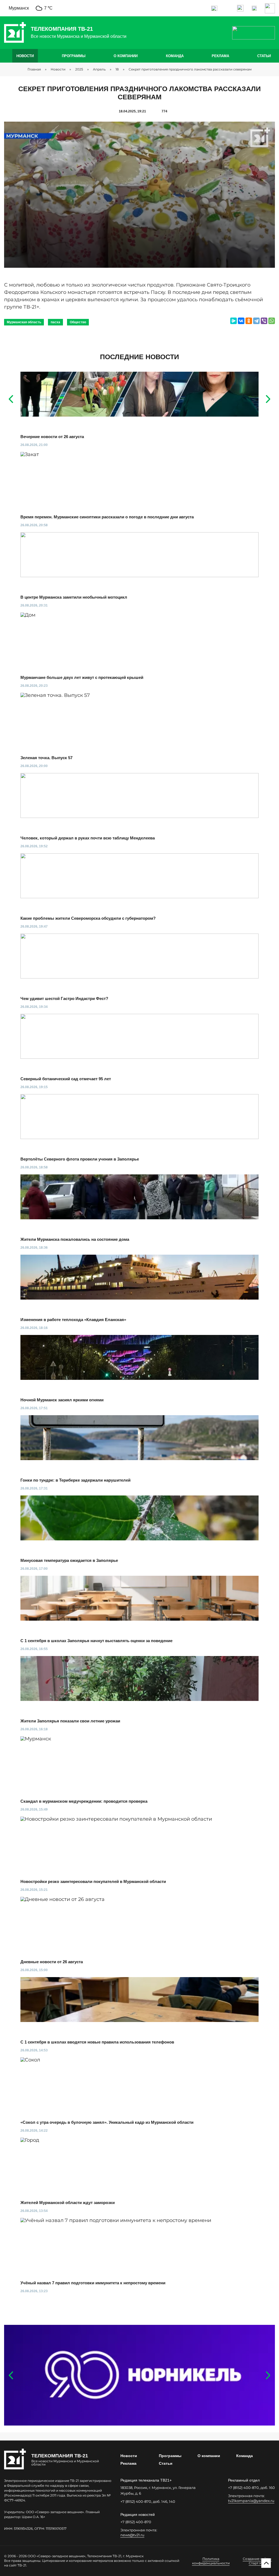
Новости (25, 56)
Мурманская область (24, 322)
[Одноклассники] (249, 321)
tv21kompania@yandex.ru (251, 2501)
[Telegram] (256, 321)
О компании (126, 56)
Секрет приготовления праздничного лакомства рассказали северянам (190, 69)
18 (117, 69)
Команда (175, 56)
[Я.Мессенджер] (233, 321)
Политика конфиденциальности (211, 2561)
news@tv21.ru (132, 2535)
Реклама (220, 56)
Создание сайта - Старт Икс (257, 2561)
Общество (78, 322)
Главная (34, 69)
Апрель (99, 69)
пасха (55, 322)
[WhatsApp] (272, 321)
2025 (79, 69)
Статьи (264, 56)
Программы (74, 56)
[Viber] (264, 321)
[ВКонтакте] (241, 321)
